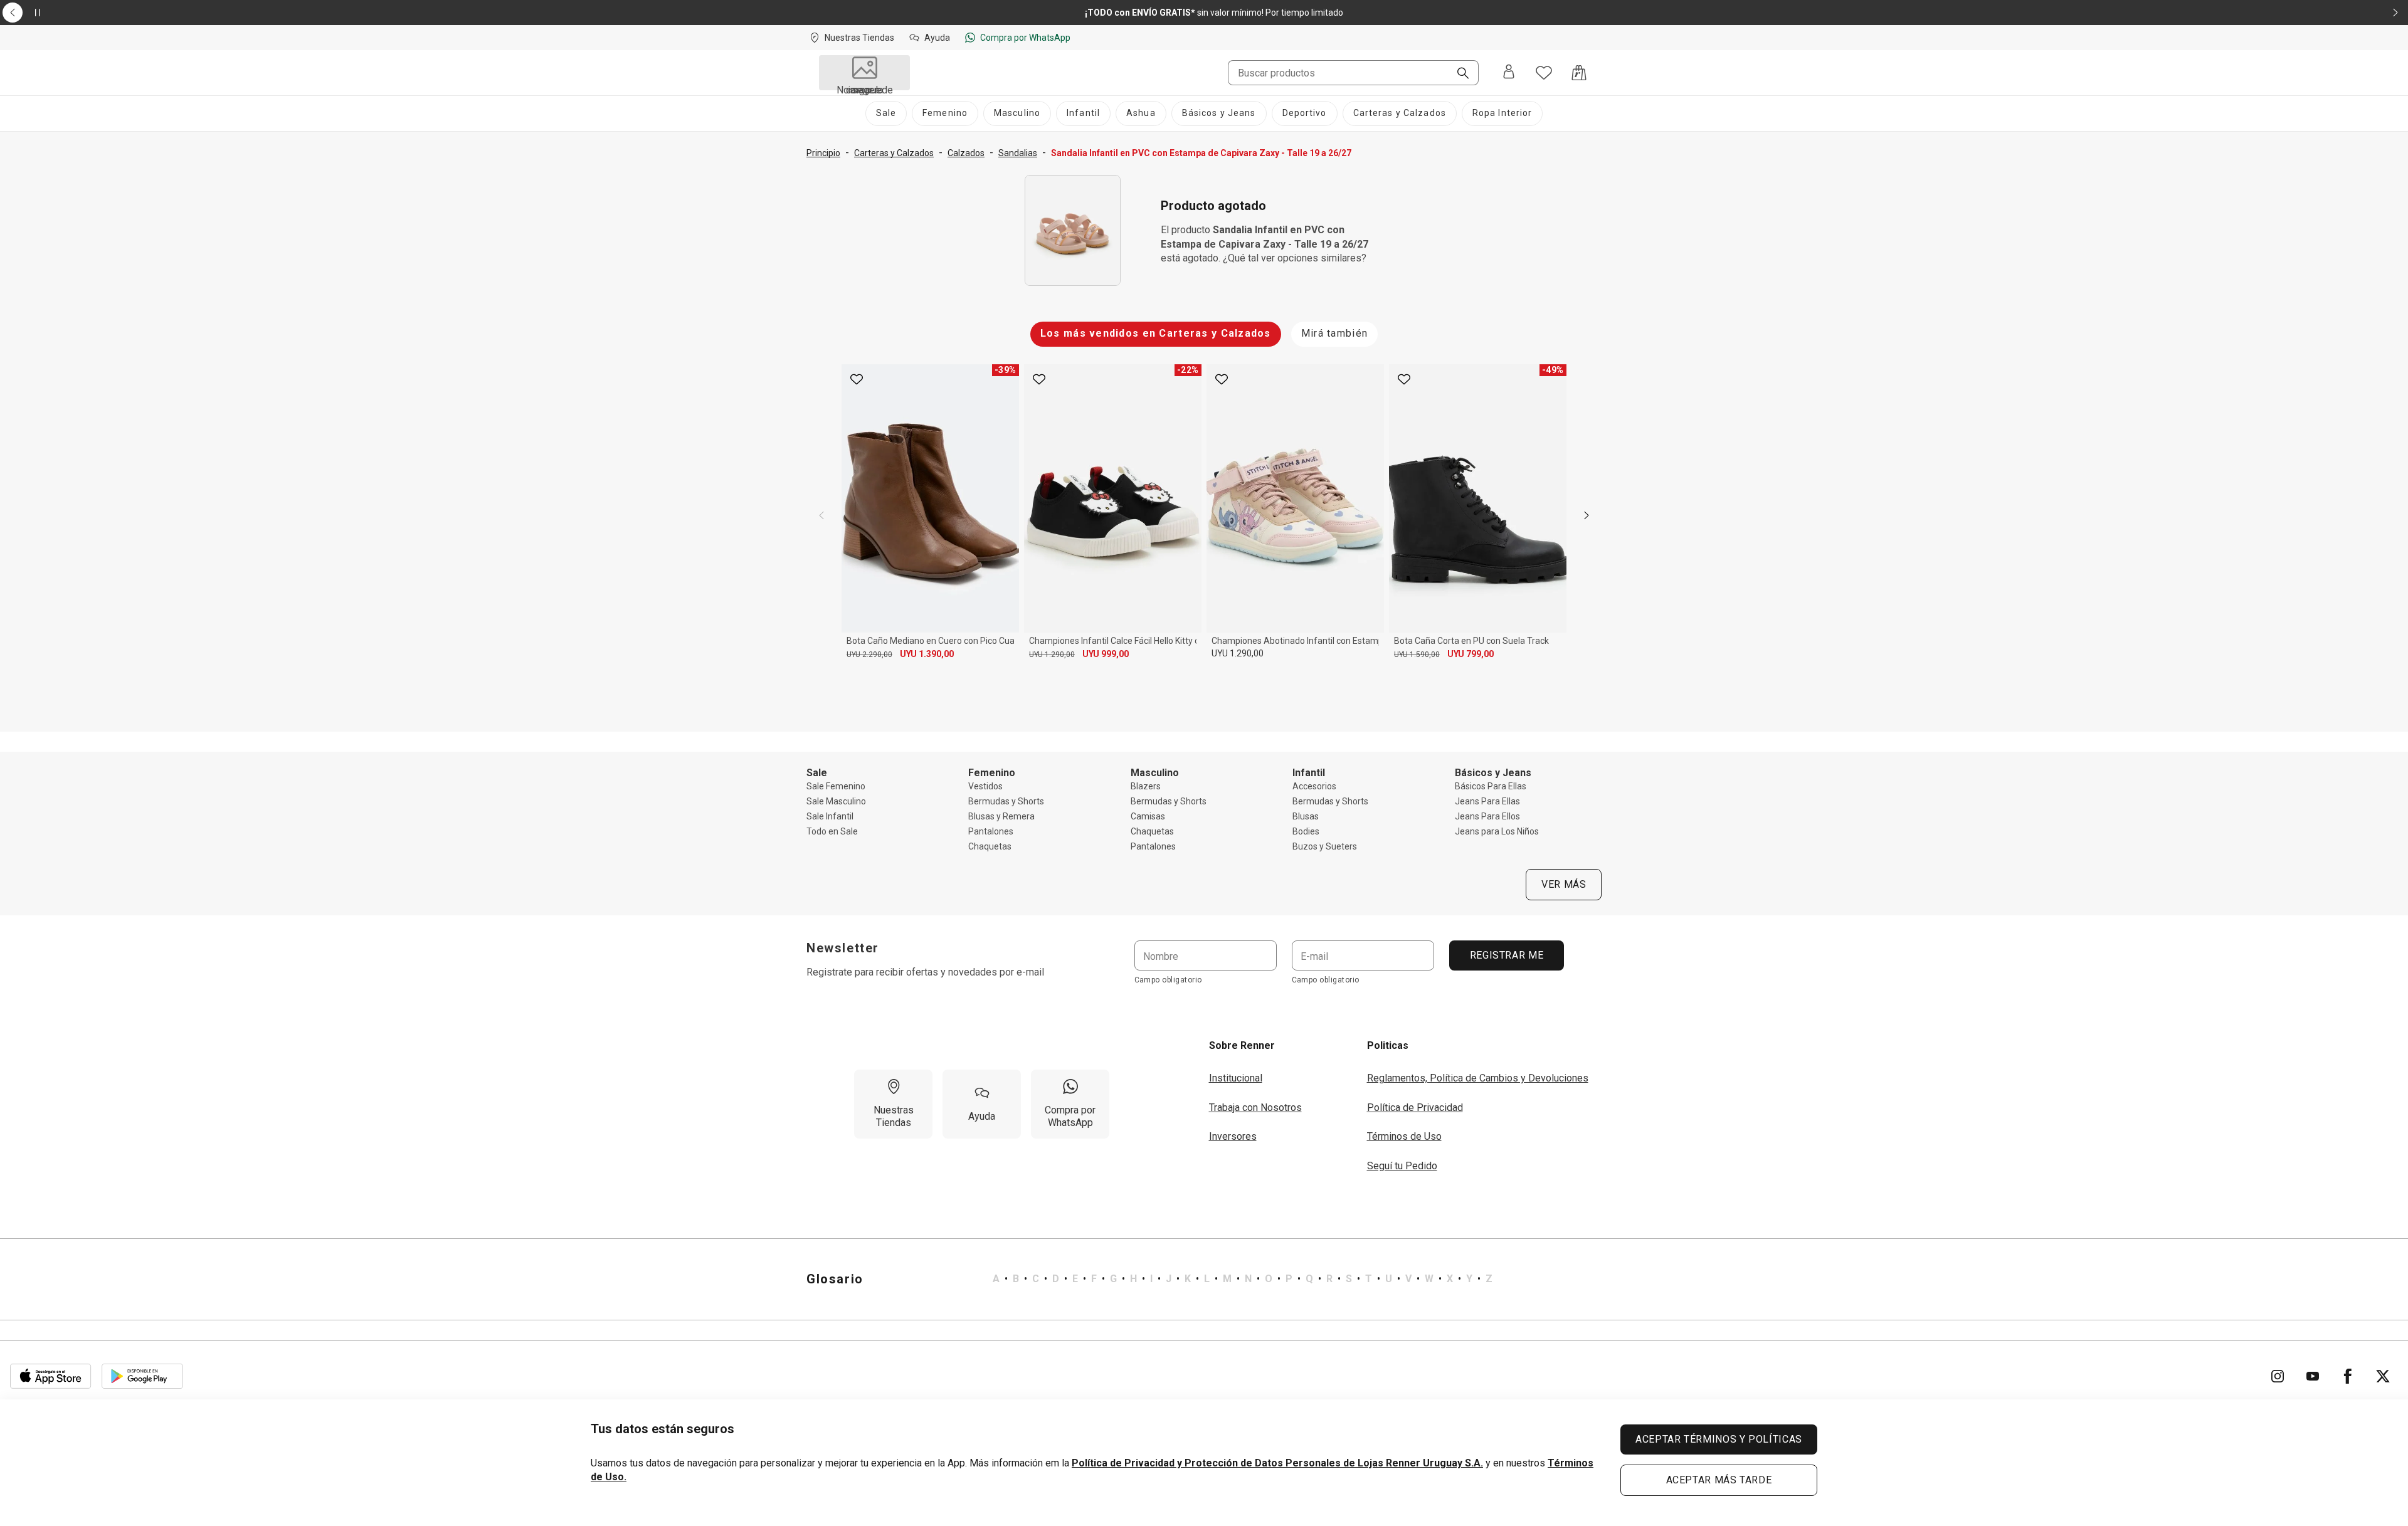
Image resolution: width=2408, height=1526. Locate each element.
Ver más (1564, 884)
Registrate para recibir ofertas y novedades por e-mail (925, 972)
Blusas (1306, 816)
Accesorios (1314, 786)
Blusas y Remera (1001, 816)
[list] (1243, 1279)
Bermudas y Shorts (1006, 801)
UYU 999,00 (1106, 654)
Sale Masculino (836, 801)
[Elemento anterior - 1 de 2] (13, 13)
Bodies (1306, 831)
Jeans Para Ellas (1487, 801)
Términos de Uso (1404, 1136)
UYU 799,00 (1471, 654)
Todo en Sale (832, 831)
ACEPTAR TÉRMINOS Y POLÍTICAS (1719, 1439)
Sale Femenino (836, 786)
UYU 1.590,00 (1417, 655)
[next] (1587, 515)
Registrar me (1506, 955)
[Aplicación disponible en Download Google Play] (142, 1376)
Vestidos (985, 786)
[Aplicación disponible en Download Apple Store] (51, 1376)
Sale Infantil (830, 816)
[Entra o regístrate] (1509, 73)
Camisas (1148, 816)
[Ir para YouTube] (2313, 1376)
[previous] (821, 515)
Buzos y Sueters (1325, 846)
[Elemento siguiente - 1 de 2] (2395, 13)
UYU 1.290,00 (1052, 655)
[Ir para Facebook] (2348, 1376)
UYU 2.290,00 (869, 655)
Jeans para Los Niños (1497, 831)
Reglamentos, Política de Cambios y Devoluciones (1478, 1078)
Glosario (835, 1279)
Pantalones (991, 831)
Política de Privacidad (1415, 1108)
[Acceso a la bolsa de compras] (1579, 73)
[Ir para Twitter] (2383, 1376)
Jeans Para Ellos (1487, 816)
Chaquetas (990, 846)
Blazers (1146, 786)
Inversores (1233, 1136)
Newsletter (843, 948)
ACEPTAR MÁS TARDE (1719, 1480)
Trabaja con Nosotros (1255, 1108)
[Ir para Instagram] (2278, 1376)
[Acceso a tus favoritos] (1544, 73)
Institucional (1236, 1078)
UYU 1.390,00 (927, 654)
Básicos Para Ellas (1491, 786)
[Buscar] (1458, 74)
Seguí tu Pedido (1402, 1166)
